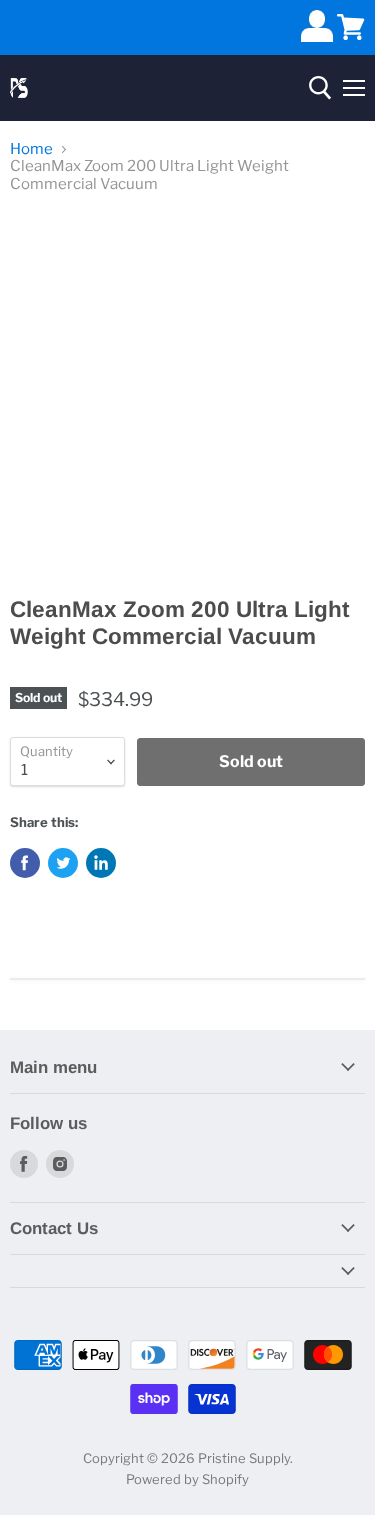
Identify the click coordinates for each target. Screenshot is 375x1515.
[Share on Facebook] (25, 863)
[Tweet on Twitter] (63, 863)
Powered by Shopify (187, 1479)
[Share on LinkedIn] (101, 863)
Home (31, 149)
